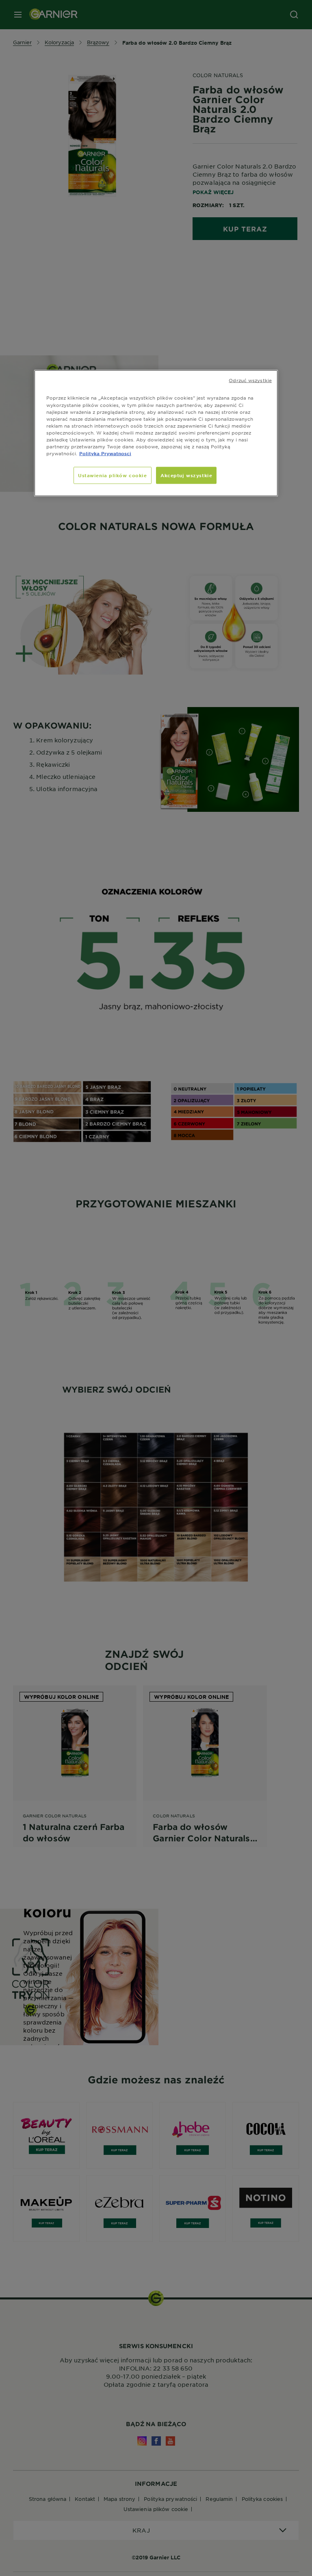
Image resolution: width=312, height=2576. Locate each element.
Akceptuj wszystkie (186, 475)
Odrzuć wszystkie (250, 380)
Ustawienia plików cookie (113, 475)
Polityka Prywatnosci (105, 453)
